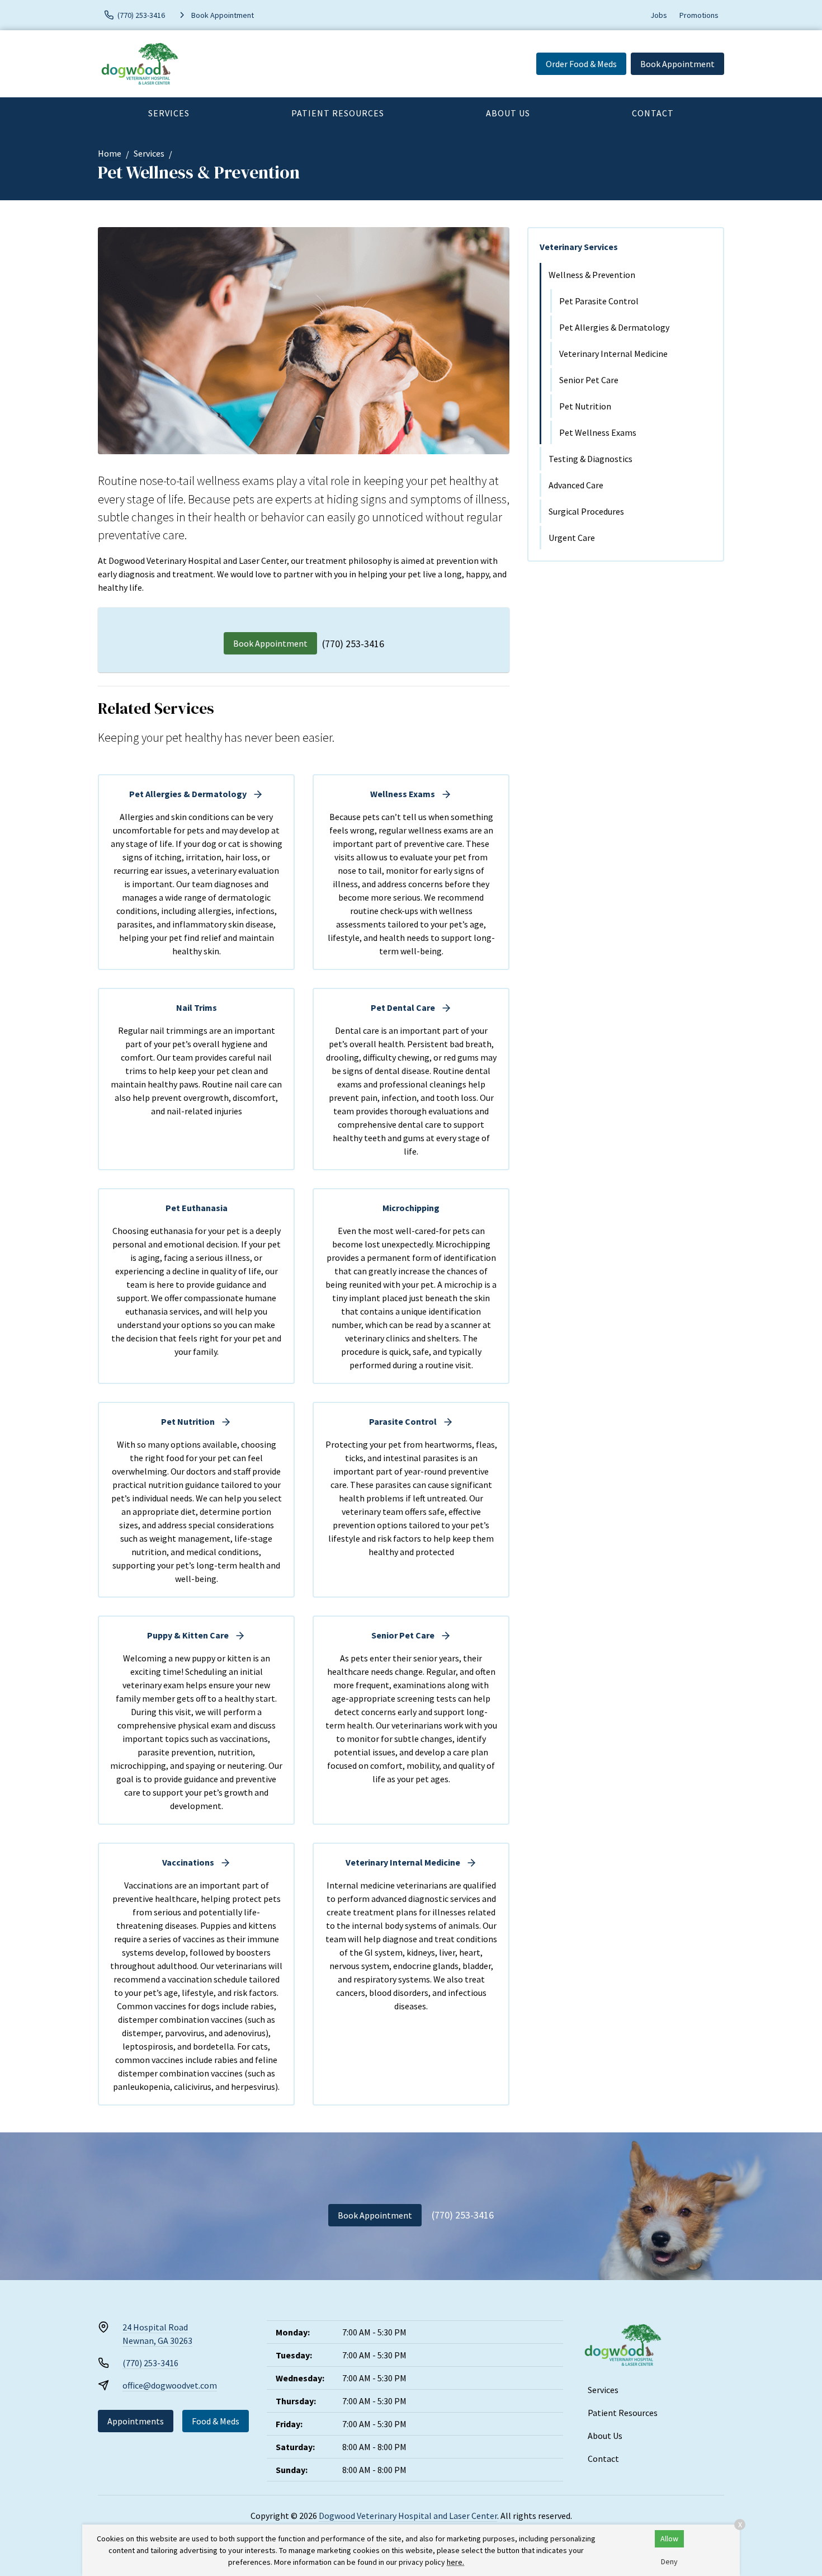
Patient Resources (338, 113)
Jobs (659, 15)
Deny (669, 2561)
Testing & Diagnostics (590, 459)
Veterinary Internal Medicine (613, 354)
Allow (669, 2539)
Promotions (699, 15)
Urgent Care (572, 538)
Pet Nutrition (585, 406)
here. (455, 2562)
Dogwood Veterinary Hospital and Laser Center (408, 2516)
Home (110, 153)
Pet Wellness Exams (598, 432)
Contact (653, 113)
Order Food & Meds (581, 64)
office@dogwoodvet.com (170, 2385)
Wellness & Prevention (592, 275)
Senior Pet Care (589, 380)
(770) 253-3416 (353, 644)
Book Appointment (677, 64)
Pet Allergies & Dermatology (614, 327)
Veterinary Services (579, 247)
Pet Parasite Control (599, 301)
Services (169, 113)
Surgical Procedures (586, 511)
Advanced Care (576, 485)
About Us (508, 113)
